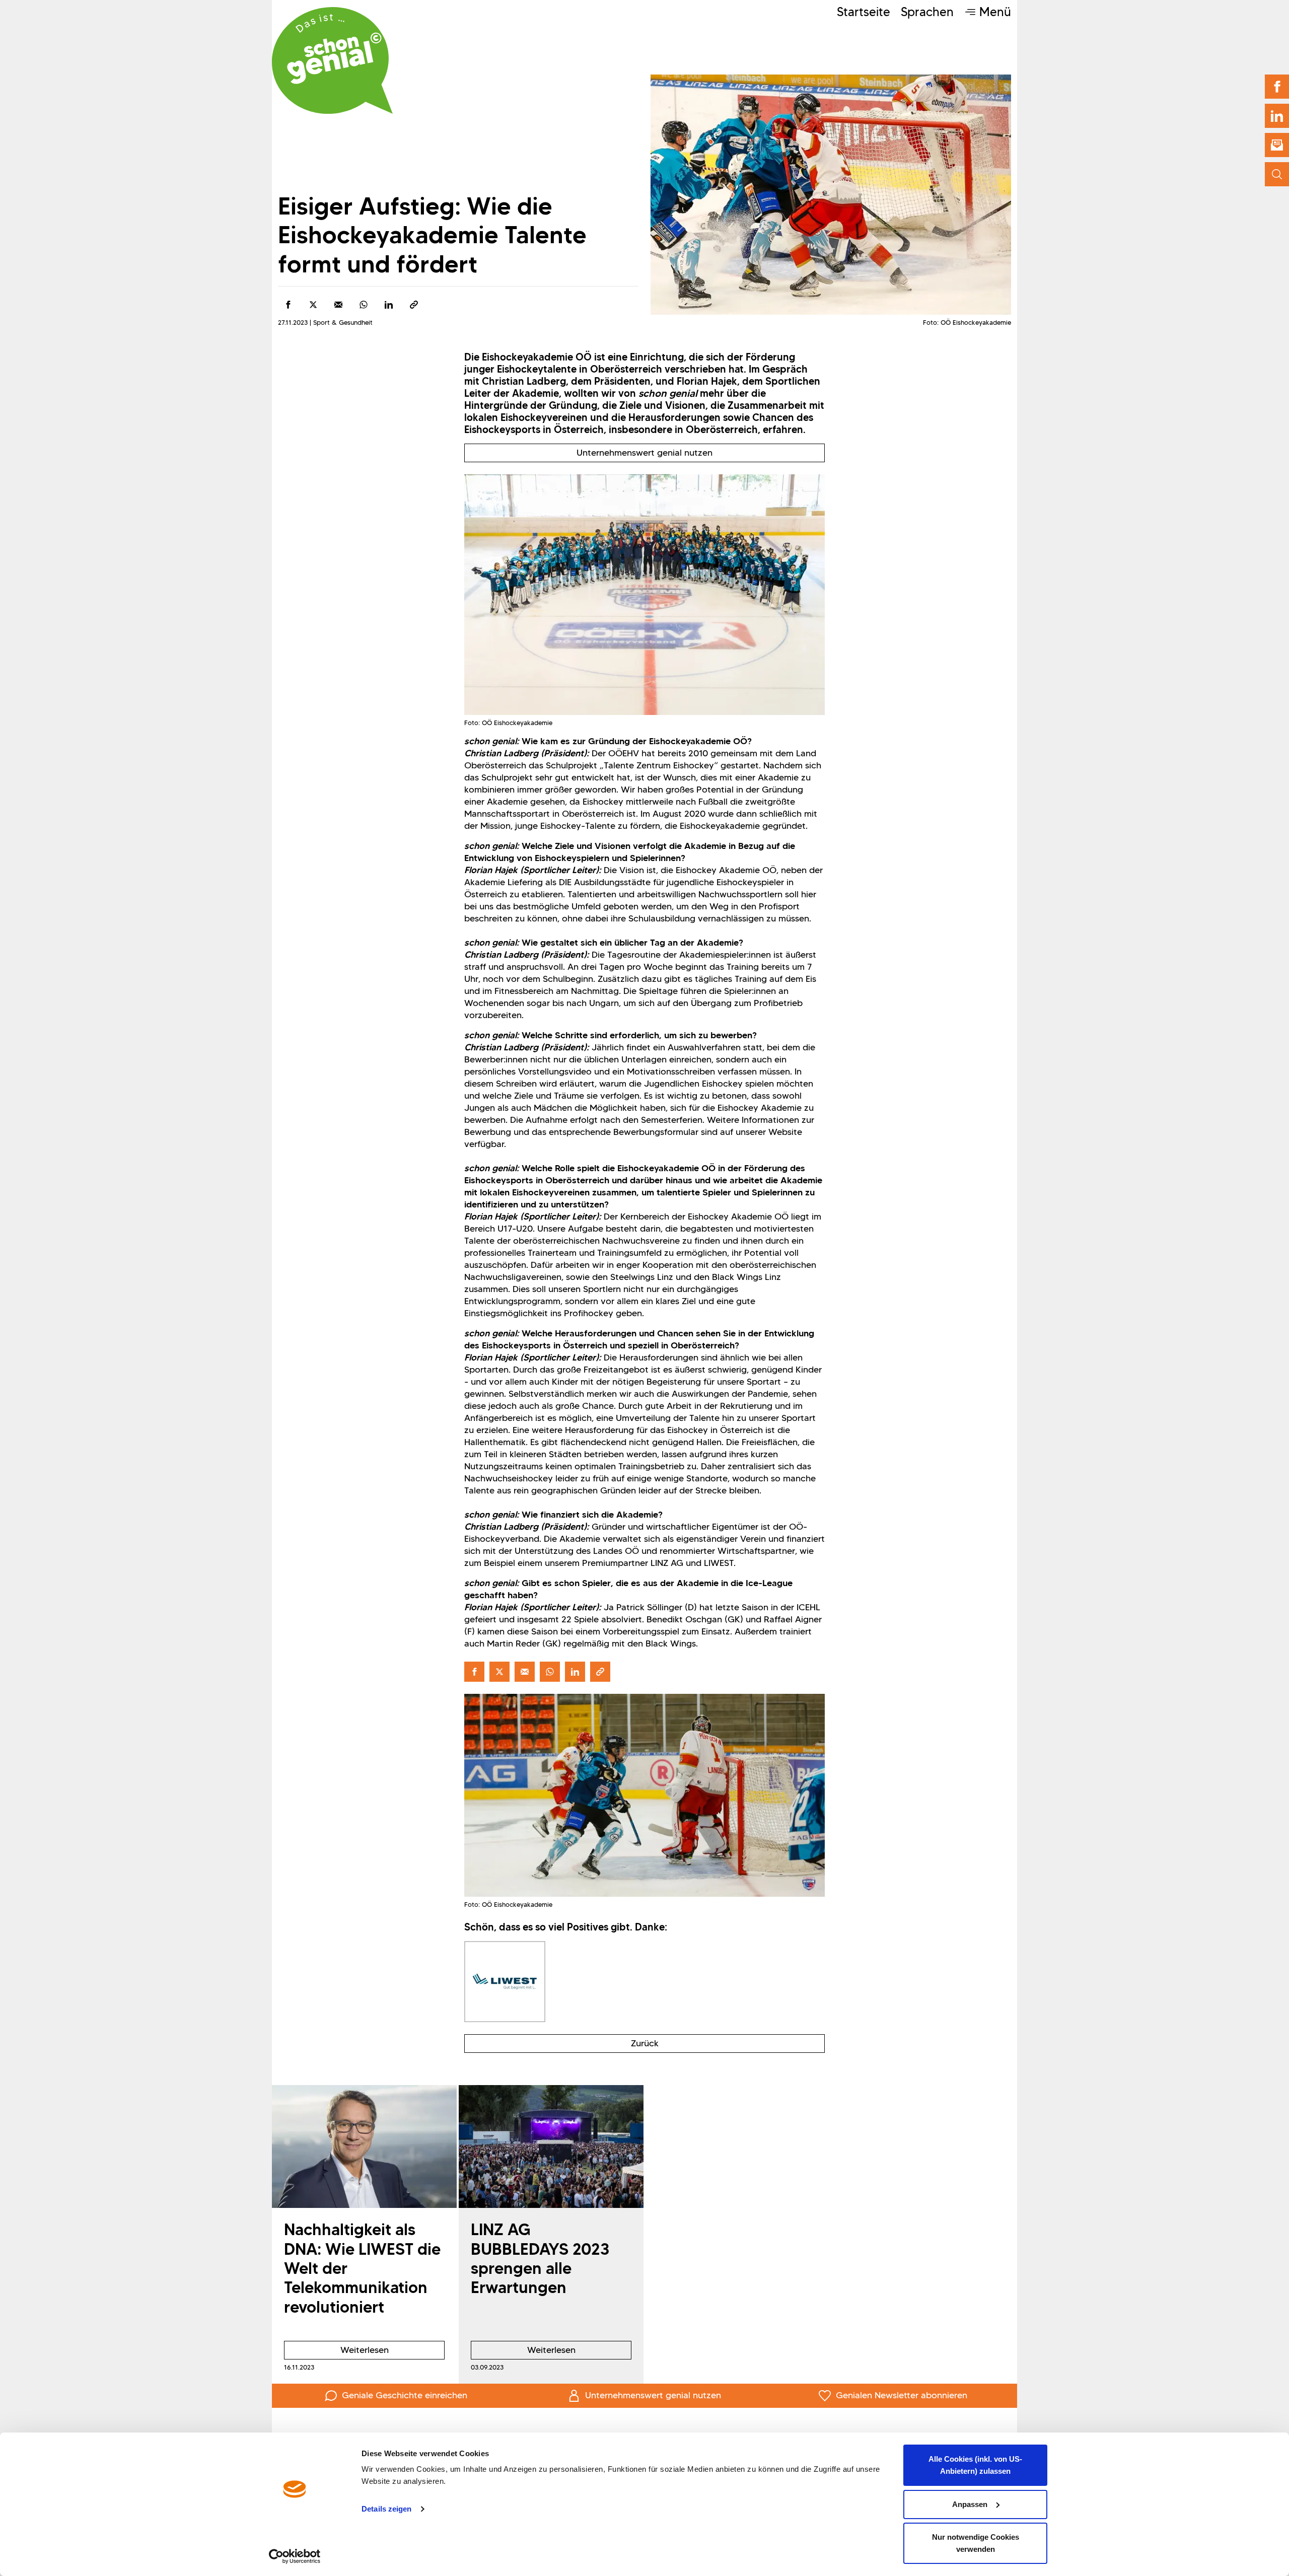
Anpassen (970, 2504)
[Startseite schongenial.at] (332, 60)
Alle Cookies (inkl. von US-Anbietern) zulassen (975, 2465)
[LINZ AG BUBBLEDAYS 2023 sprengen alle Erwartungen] (551, 2147)
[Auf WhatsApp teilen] (364, 305)
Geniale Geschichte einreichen (405, 2395)
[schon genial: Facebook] (1277, 87)
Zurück (645, 2043)
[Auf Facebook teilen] (288, 305)
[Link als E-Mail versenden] (338, 305)
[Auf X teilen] (313, 305)
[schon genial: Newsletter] (1277, 145)
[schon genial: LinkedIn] (1277, 116)
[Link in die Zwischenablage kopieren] (414, 305)
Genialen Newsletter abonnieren (902, 2395)
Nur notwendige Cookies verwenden (976, 2543)
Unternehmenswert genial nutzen (644, 453)
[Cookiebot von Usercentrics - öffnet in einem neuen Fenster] (295, 2556)
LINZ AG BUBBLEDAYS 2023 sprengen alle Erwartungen (540, 2258)
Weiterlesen (336, 2352)
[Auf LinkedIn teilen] (389, 305)
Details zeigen (386, 2509)
